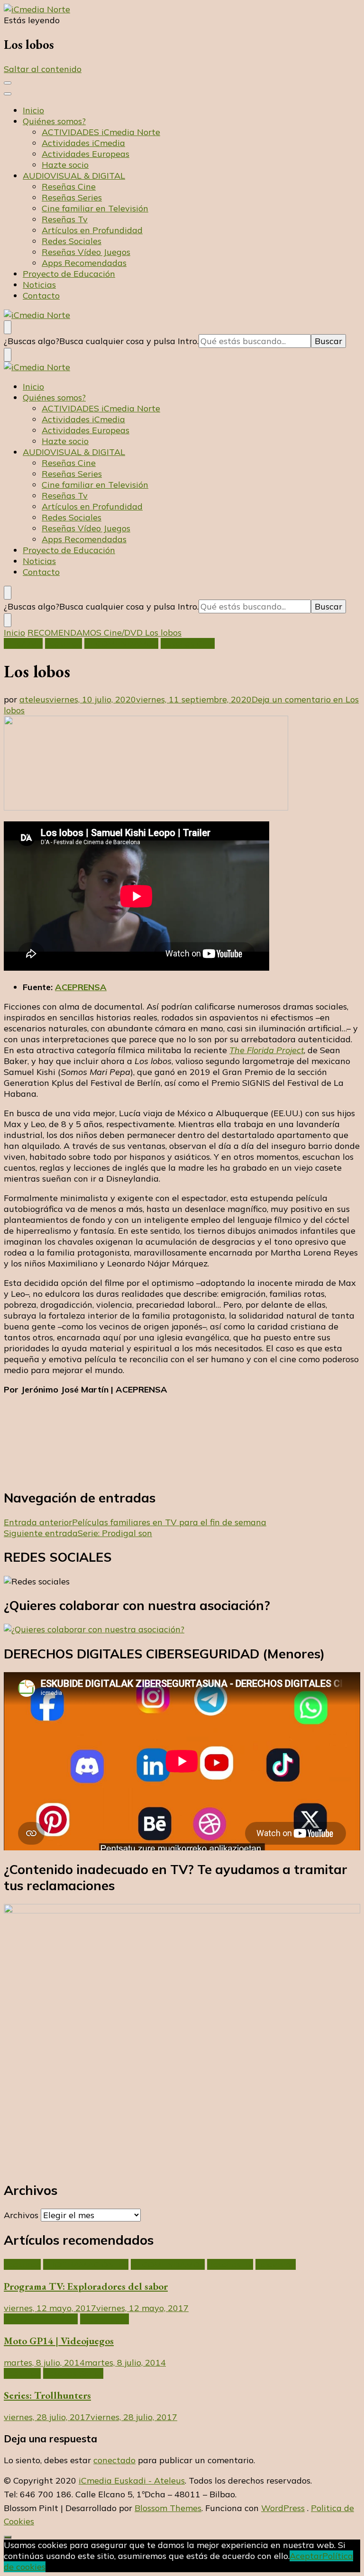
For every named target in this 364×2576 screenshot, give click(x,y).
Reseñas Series (72, 197)
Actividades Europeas (86, 154)
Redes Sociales (72, 241)
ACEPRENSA (81, 987)
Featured (64, 643)
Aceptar (306, 2556)
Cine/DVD (23, 643)
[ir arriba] (8, 2537)
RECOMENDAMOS (121, 643)
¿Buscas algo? (32, 341)
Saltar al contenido (43, 69)
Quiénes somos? (54, 121)
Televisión (276, 2264)
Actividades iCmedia (83, 143)
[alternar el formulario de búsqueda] (8, 327)
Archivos (21, 2215)
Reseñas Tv (65, 219)
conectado (114, 2460)
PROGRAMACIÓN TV (86, 2264)
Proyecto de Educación (69, 274)
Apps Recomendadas (84, 263)
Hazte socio (65, 165)
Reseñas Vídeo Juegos (86, 252)
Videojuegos (105, 2319)
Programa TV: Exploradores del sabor (86, 2286)
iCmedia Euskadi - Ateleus (132, 2480)
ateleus (34, 699)
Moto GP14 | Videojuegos (59, 2341)
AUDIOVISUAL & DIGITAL (74, 176)
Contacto (41, 296)
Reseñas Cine (69, 187)
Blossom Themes (168, 2508)
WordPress (283, 2508)
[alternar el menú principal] (8, 83)
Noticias (39, 285)
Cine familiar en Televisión (95, 208)
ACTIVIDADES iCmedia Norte (101, 132)
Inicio (33, 110)
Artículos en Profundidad (92, 230)
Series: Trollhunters (47, 2395)
